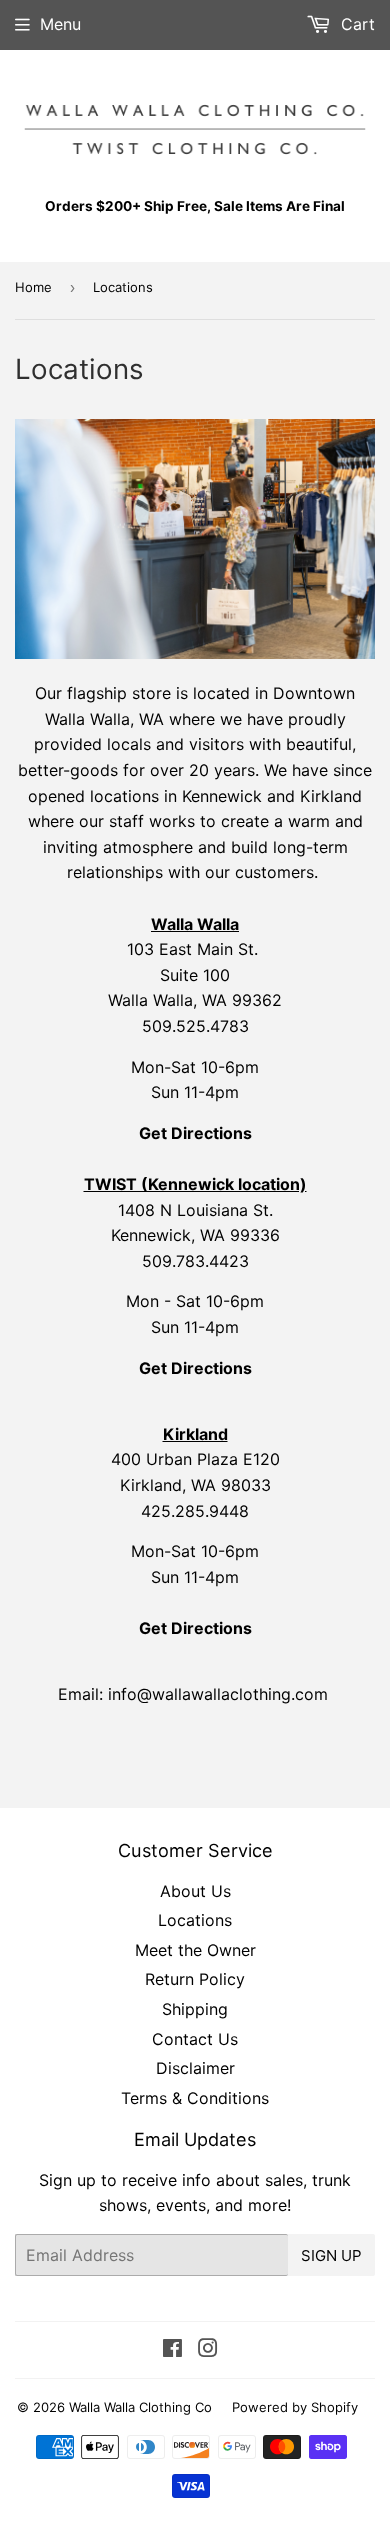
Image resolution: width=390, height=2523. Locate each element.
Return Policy (195, 1979)
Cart (355, 24)
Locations (195, 1920)
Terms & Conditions (195, 2098)
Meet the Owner (195, 1950)
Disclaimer (195, 2068)
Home (33, 287)
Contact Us (195, 2039)
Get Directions (195, 1368)
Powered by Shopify (295, 2407)
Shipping (195, 2009)
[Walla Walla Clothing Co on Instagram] (208, 2350)
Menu (60, 24)
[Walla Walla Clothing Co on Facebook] (172, 2350)
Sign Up (331, 2255)
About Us (195, 1891)
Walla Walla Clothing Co (140, 2407)
